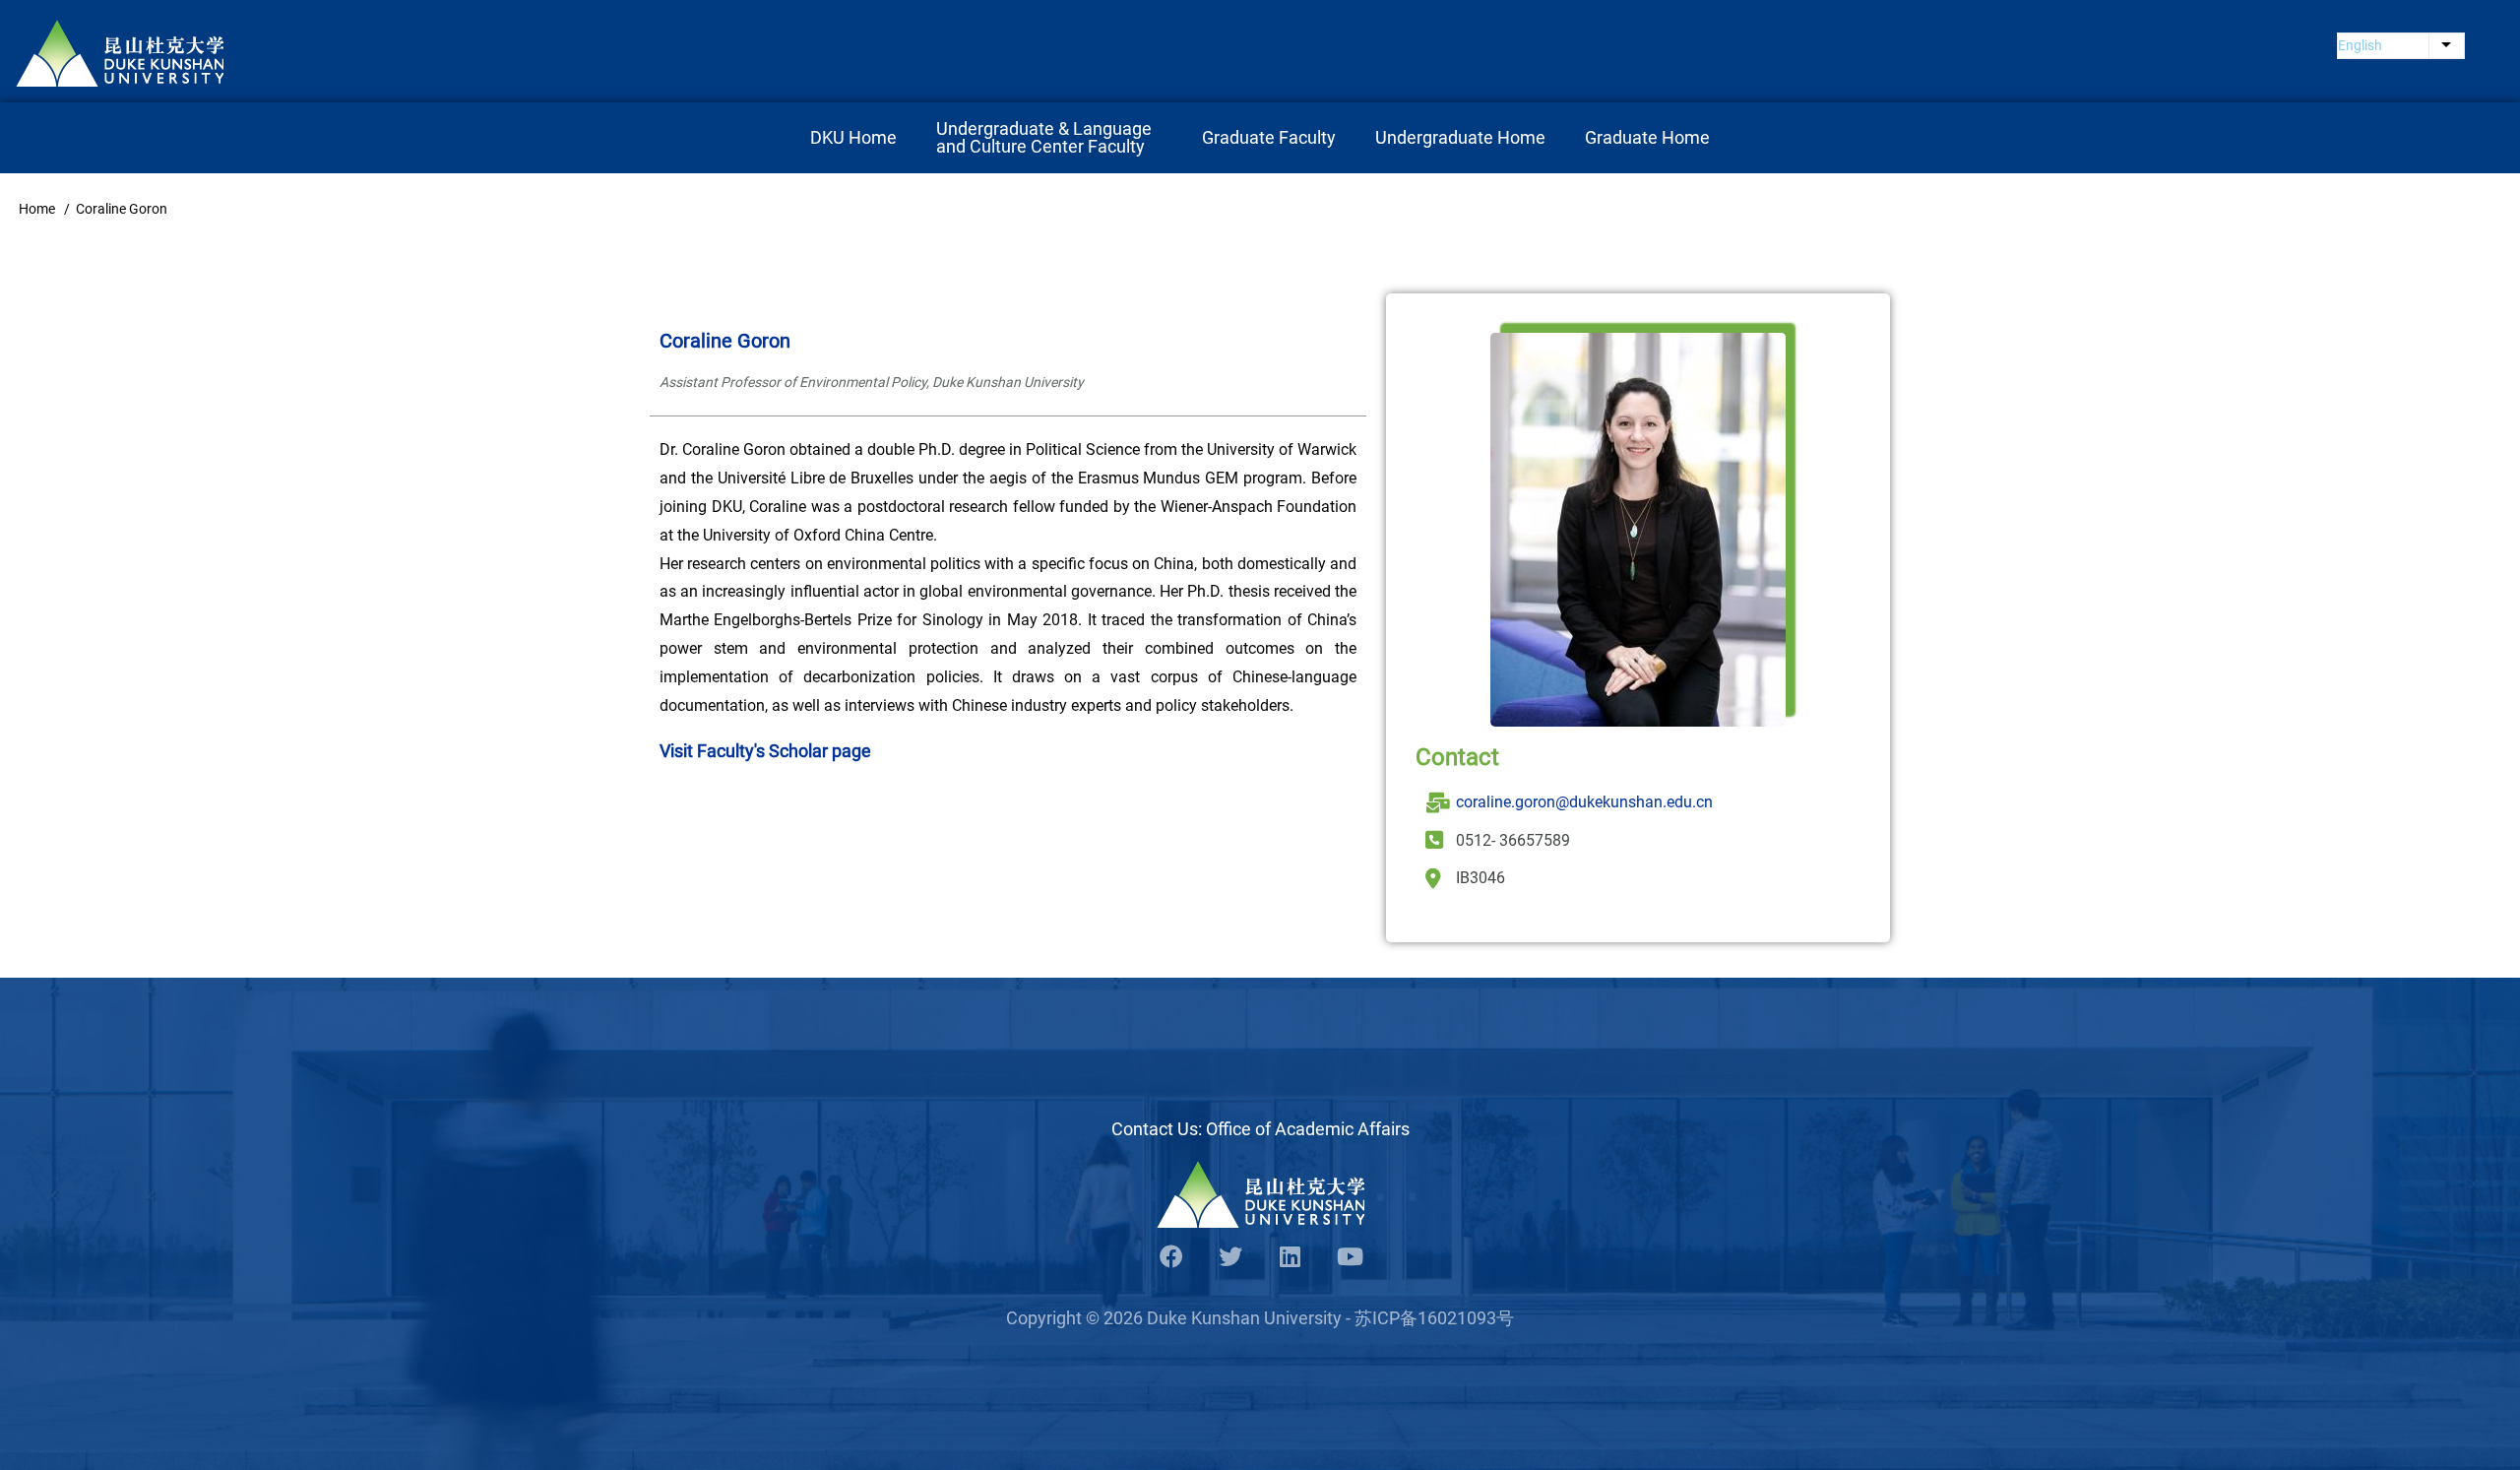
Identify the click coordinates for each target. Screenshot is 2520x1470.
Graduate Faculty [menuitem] (1269, 137)
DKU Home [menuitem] (853, 137)
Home (37, 209)
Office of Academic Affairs (1308, 1129)
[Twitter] (1230, 1258)
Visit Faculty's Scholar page (765, 751)
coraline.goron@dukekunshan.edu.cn (1584, 802)
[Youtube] (1349, 1258)
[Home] (120, 53)
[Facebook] (1171, 1258)
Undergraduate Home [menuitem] (1460, 137)
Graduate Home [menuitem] (1647, 137)
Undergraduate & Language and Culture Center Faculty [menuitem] (1046, 137)
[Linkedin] (1290, 1258)
